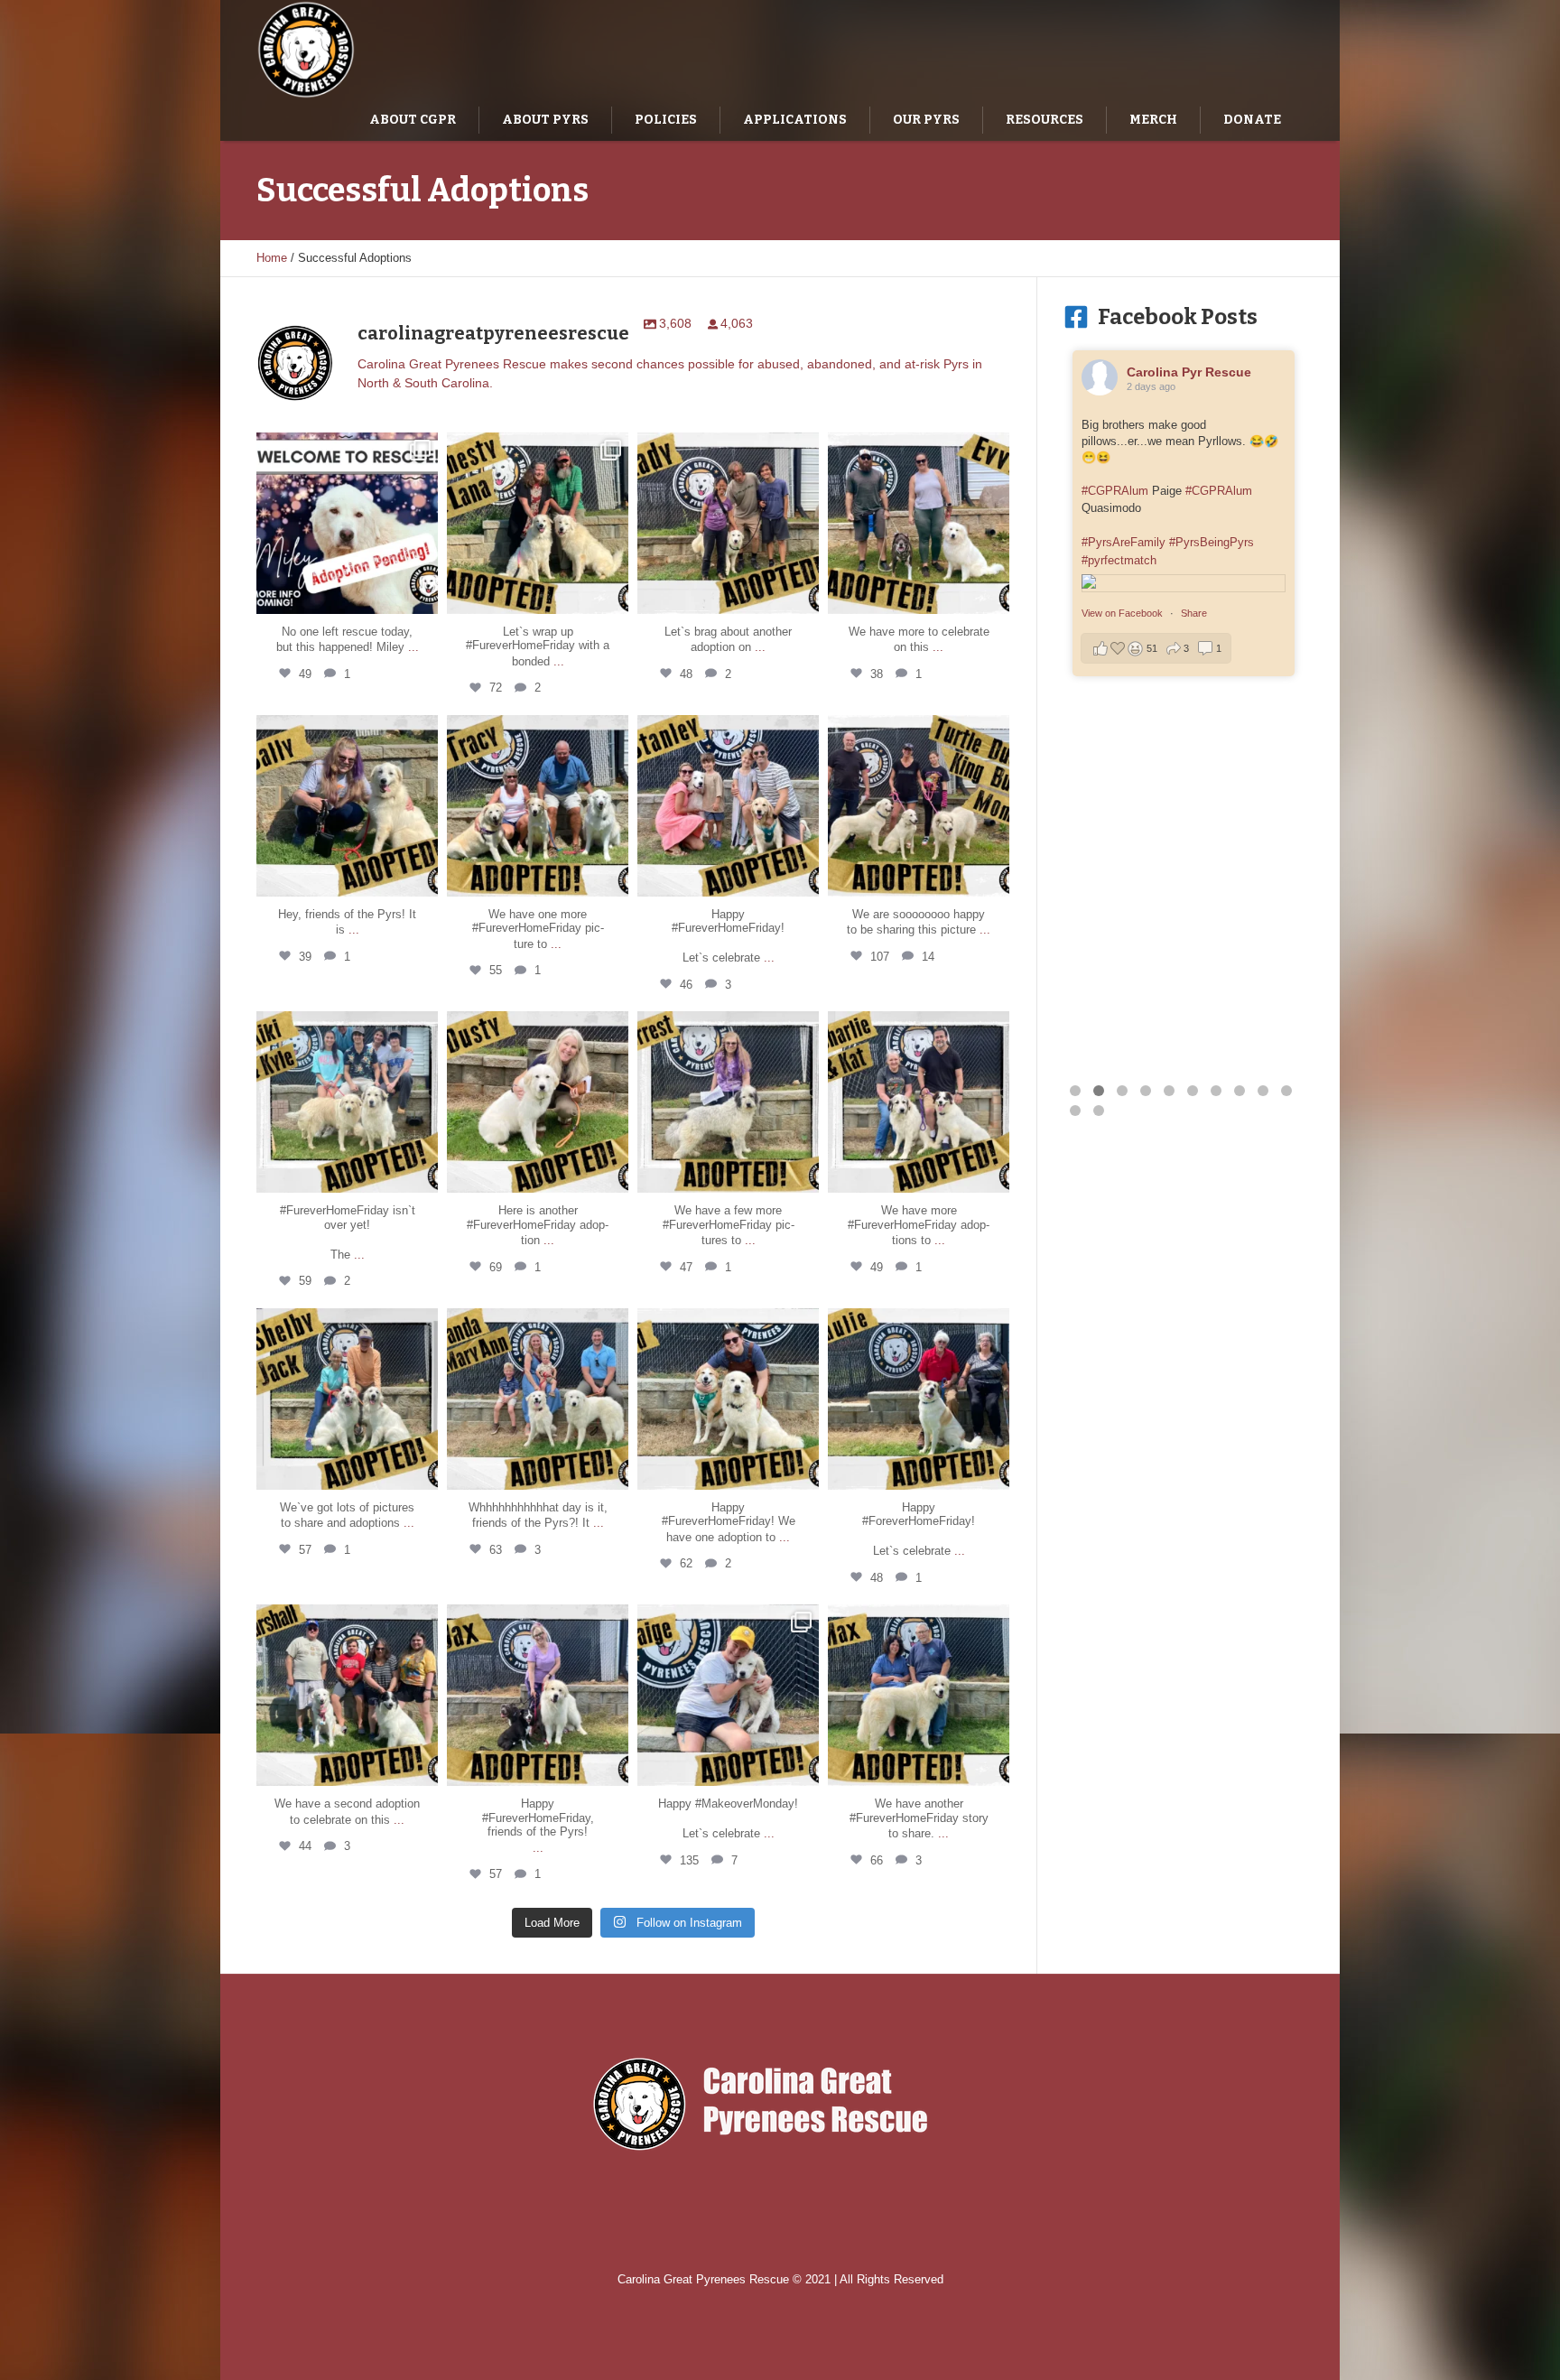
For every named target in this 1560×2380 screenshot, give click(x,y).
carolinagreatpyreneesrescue (345, 449)
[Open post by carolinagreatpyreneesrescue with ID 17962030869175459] (728, 523)
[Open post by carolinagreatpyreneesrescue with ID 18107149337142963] (919, 806)
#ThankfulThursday (1155, 426)
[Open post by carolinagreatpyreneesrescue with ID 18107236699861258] (728, 806)
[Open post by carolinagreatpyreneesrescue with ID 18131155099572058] (919, 1399)
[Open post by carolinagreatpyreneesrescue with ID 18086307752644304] (728, 1399)
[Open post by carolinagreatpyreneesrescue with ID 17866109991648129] (919, 523)
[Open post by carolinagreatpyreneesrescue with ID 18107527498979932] (538, 1695)
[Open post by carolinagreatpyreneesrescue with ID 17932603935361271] (347, 1102)
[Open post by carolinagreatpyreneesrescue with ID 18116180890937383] (347, 1399)
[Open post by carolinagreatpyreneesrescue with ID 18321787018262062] (347, 1695)
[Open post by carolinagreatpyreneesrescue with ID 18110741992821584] (347, 806)
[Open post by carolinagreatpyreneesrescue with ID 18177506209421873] (538, 1102)
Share (1194, 1001)
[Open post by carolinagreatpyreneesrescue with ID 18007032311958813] (728, 1102)
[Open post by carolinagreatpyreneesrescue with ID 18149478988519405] (919, 1102)
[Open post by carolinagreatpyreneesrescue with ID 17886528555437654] (538, 1399)
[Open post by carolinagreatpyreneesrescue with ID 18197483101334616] (538, 523)
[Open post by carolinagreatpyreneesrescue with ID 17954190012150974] (728, 1695)
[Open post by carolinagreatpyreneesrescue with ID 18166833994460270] (347, 523)
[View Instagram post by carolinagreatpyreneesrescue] (422, 596)
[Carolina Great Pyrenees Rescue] (780, 2104)
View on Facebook (1124, 1001)
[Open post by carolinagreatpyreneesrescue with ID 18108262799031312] (538, 806)
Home (272, 258)
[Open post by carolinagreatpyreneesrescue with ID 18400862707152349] (919, 1695)
